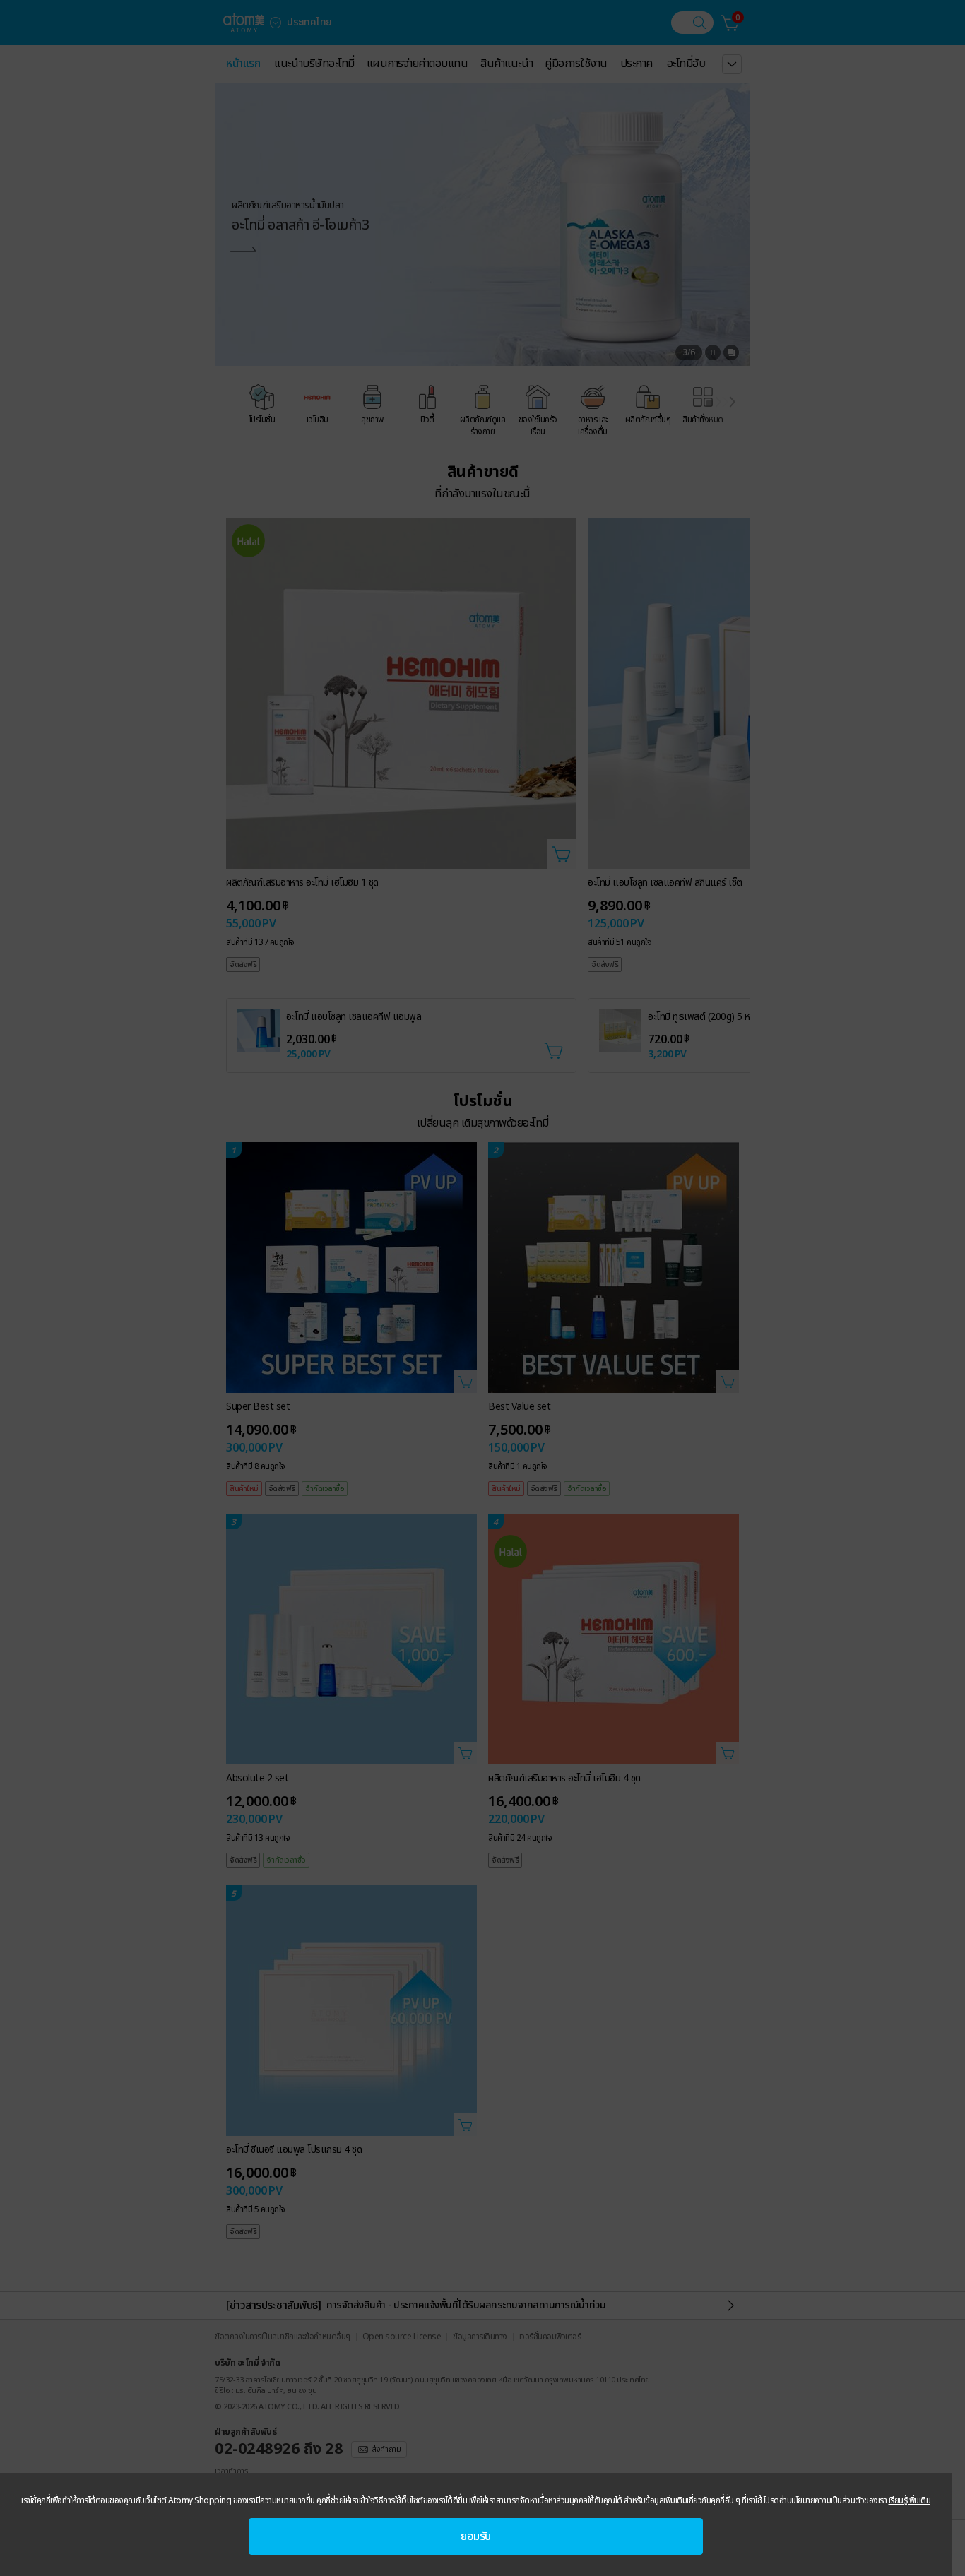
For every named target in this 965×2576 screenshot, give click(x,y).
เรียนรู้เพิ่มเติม (910, 2500)
